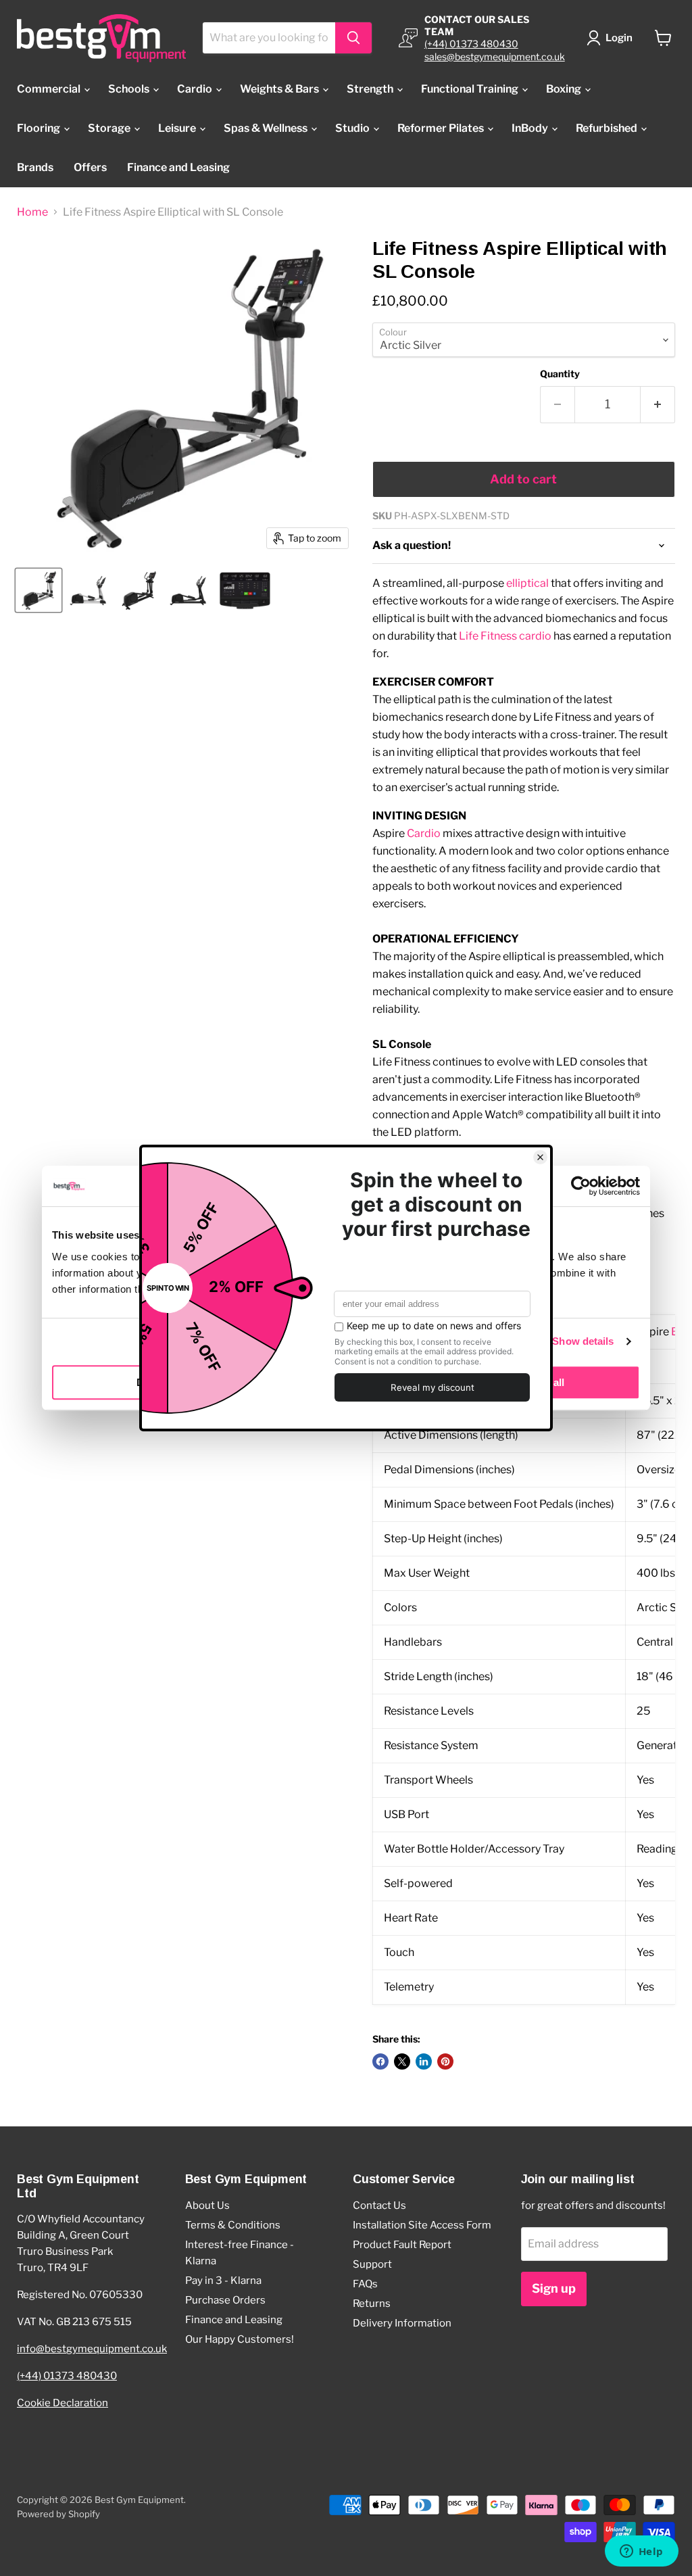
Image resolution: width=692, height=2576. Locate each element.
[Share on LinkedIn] (424, 2061)
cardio (535, 636)
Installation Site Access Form (422, 2225)
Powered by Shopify (58, 2514)
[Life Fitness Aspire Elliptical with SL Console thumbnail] (39, 590)
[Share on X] (402, 2061)
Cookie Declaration (63, 2403)
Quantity (560, 374)
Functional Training (471, 89)
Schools (130, 89)
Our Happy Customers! (240, 2339)
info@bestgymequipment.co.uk (92, 2349)
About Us (207, 2205)
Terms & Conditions (233, 2225)
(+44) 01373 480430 (471, 44)
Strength (371, 89)
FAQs (365, 2284)
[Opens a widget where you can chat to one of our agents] (641, 2552)
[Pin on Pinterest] (445, 2061)
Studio (353, 128)
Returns (372, 2304)
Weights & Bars (280, 89)
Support (372, 2264)
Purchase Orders (225, 2300)
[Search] (353, 38)
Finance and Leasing (178, 167)
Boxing (565, 89)
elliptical (527, 583)
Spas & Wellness (267, 128)
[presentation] (524, 1660)
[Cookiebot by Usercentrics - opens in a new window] (581, 1186)
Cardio (196, 89)
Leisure (178, 128)
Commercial (50, 89)
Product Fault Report (402, 2245)
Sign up (554, 2288)
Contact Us (379, 2205)
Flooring (40, 128)
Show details (583, 1341)
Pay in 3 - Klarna (223, 2281)
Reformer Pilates (442, 128)
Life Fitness (488, 636)
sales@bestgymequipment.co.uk (495, 56)
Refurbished (608, 128)
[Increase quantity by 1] (658, 405)
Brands (35, 167)
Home (32, 212)
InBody (531, 128)
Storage (110, 128)
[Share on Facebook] (380, 2061)
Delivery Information (402, 2323)
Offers (90, 167)
